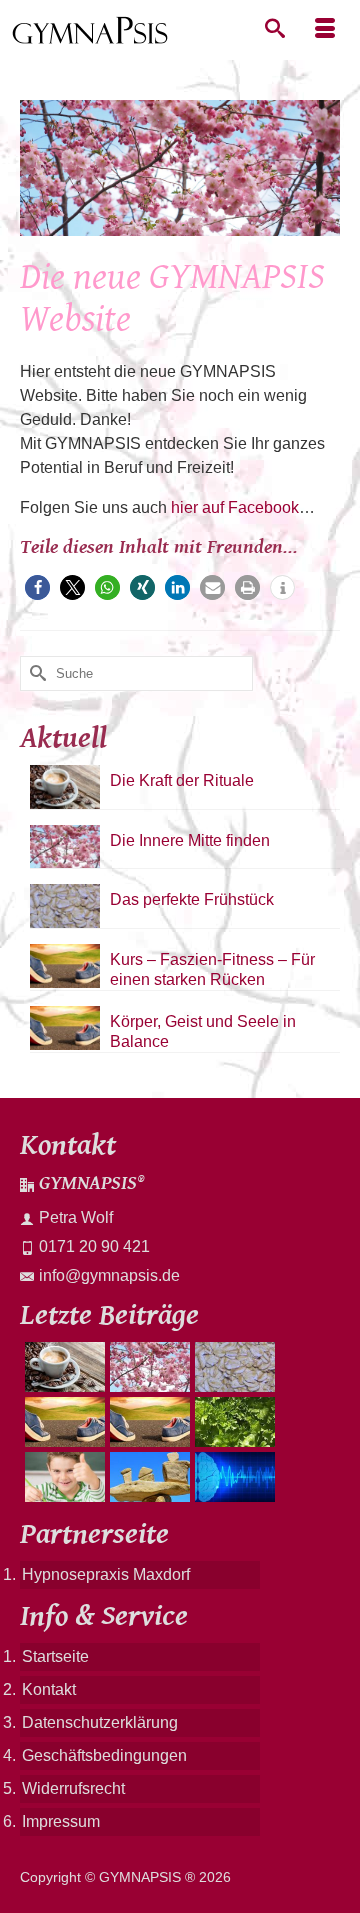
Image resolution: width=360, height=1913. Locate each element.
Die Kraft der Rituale (182, 780)
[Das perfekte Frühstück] (232, 1367)
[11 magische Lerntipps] (62, 1477)
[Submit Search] (35, 673)
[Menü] (325, 30)
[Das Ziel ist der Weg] (147, 1477)
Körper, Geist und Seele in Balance (203, 1031)
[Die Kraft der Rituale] (62, 1367)
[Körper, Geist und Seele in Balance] (147, 1422)
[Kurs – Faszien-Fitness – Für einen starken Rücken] (62, 1422)
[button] (37, 587)
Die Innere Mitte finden (190, 840)
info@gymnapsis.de (109, 1275)
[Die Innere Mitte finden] (147, 1367)
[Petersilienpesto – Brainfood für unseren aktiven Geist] (232, 1422)
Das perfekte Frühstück (192, 899)
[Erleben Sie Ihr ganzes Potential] (232, 1477)
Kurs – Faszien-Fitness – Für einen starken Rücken (212, 969)
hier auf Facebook (235, 507)
